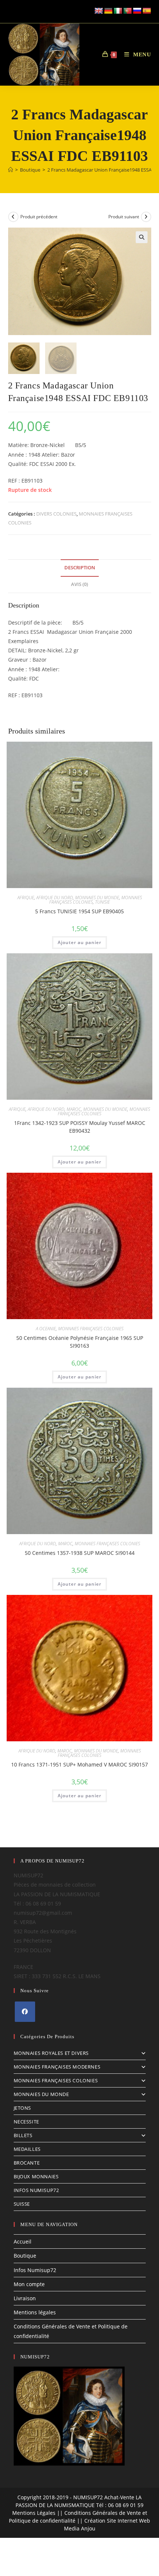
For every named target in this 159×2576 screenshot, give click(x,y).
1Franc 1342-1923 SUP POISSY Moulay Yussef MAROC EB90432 (80, 1127)
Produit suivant (124, 217)
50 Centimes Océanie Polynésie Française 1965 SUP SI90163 (80, 1342)
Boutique (25, 2256)
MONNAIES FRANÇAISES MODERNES (57, 2067)
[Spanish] (147, 11)
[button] (142, 237)
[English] (99, 11)
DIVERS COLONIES (56, 514)
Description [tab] (80, 568)
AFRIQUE (26, 898)
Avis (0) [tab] (79, 584)
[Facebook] (25, 2012)
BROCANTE (27, 2163)
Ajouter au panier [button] (79, 942)
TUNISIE (102, 902)
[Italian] (118, 11)
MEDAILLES (27, 2149)
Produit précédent (39, 217)
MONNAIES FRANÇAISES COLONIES (91, 1329)
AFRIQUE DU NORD (55, 898)
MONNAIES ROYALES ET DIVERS (51, 2053)
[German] (108, 11)
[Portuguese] (128, 11)
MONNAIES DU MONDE (97, 898)
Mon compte (29, 2284)
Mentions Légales (34, 2513)
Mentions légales (35, 2312)
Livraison (25, 2298)
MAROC (74, 1109)
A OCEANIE (46, 1329)
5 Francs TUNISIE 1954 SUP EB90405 (79, 911)
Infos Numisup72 (35, 2270)
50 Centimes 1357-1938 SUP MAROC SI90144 (80, 1553)
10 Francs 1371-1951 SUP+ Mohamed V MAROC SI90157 (79, 1764)
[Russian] (137, 11)
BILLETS (23, 2135)
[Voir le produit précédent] (13, 217)
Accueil (23, 2241)
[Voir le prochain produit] (146, 217)
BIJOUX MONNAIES (36, 2176)
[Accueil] (11, 170)
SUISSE (22, 2204)
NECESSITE (26, 2122)
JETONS (23, 2108)
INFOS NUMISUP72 (36, 2190)
